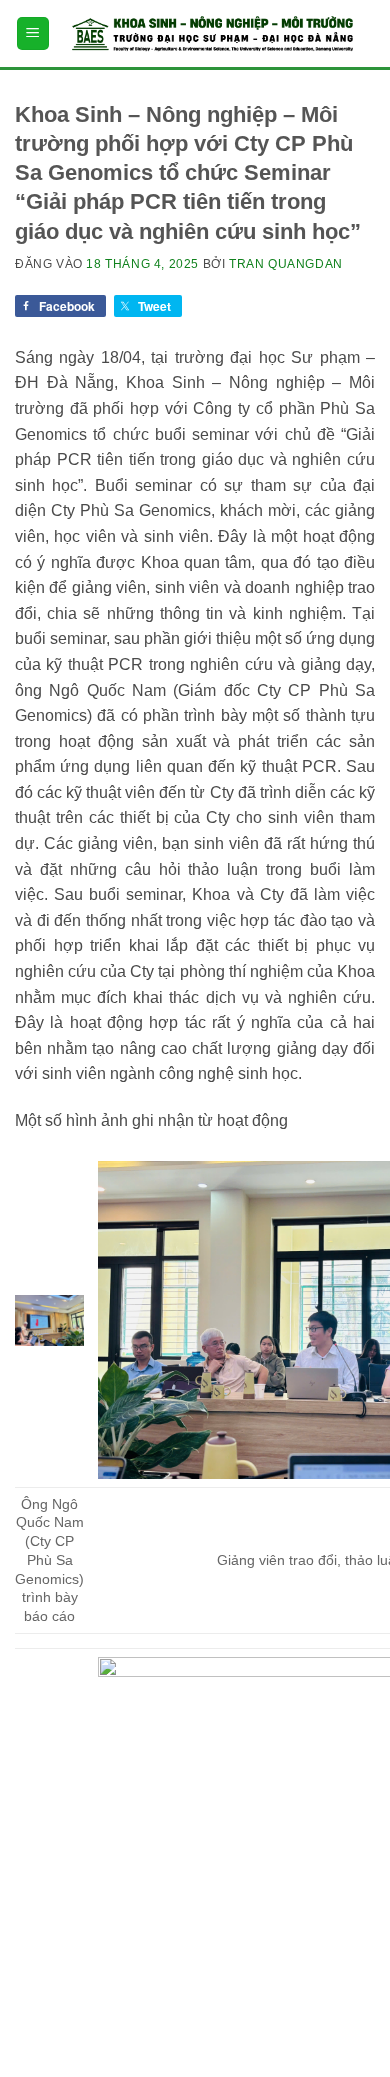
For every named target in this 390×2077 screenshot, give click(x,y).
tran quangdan (286, 264)
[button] (33, 33)
